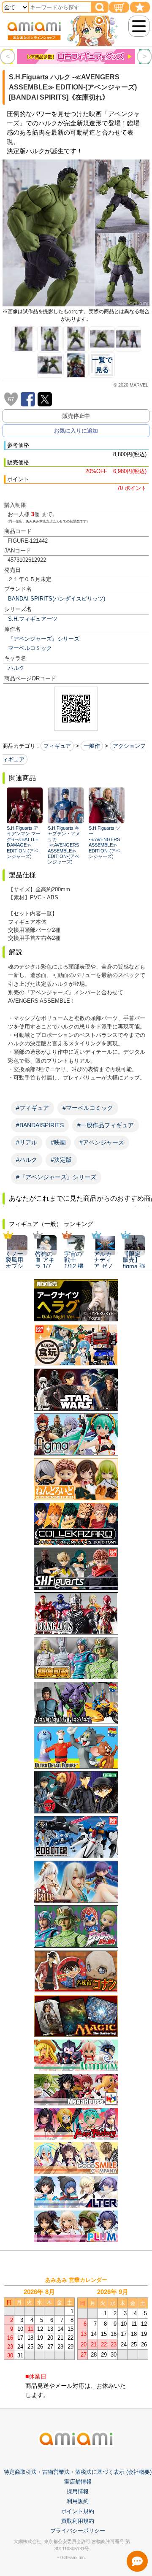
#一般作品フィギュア (106, 1125)
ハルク (16, 668)
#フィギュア (33, 1108)
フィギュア (57, 746)
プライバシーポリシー (78, 2531)
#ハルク (27, 1160)
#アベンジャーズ (102, 1142)
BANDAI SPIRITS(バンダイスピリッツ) (57, 599)
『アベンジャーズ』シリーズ (44, 639)
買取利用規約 (78, 2521)
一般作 (92, 746)
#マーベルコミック (88, 1108)
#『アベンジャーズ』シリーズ (56, 1177)
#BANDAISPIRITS (40, 1125)
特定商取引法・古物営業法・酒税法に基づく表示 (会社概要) (78, 2472)
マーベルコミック (30, 648)
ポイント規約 (78, 2511)
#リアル (27, 1142)
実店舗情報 (78, 2482)
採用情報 (78, 2491)
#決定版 (61, 1160)
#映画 (58, 1142)
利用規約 (78, 2501)
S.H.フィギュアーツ (33, 619)
